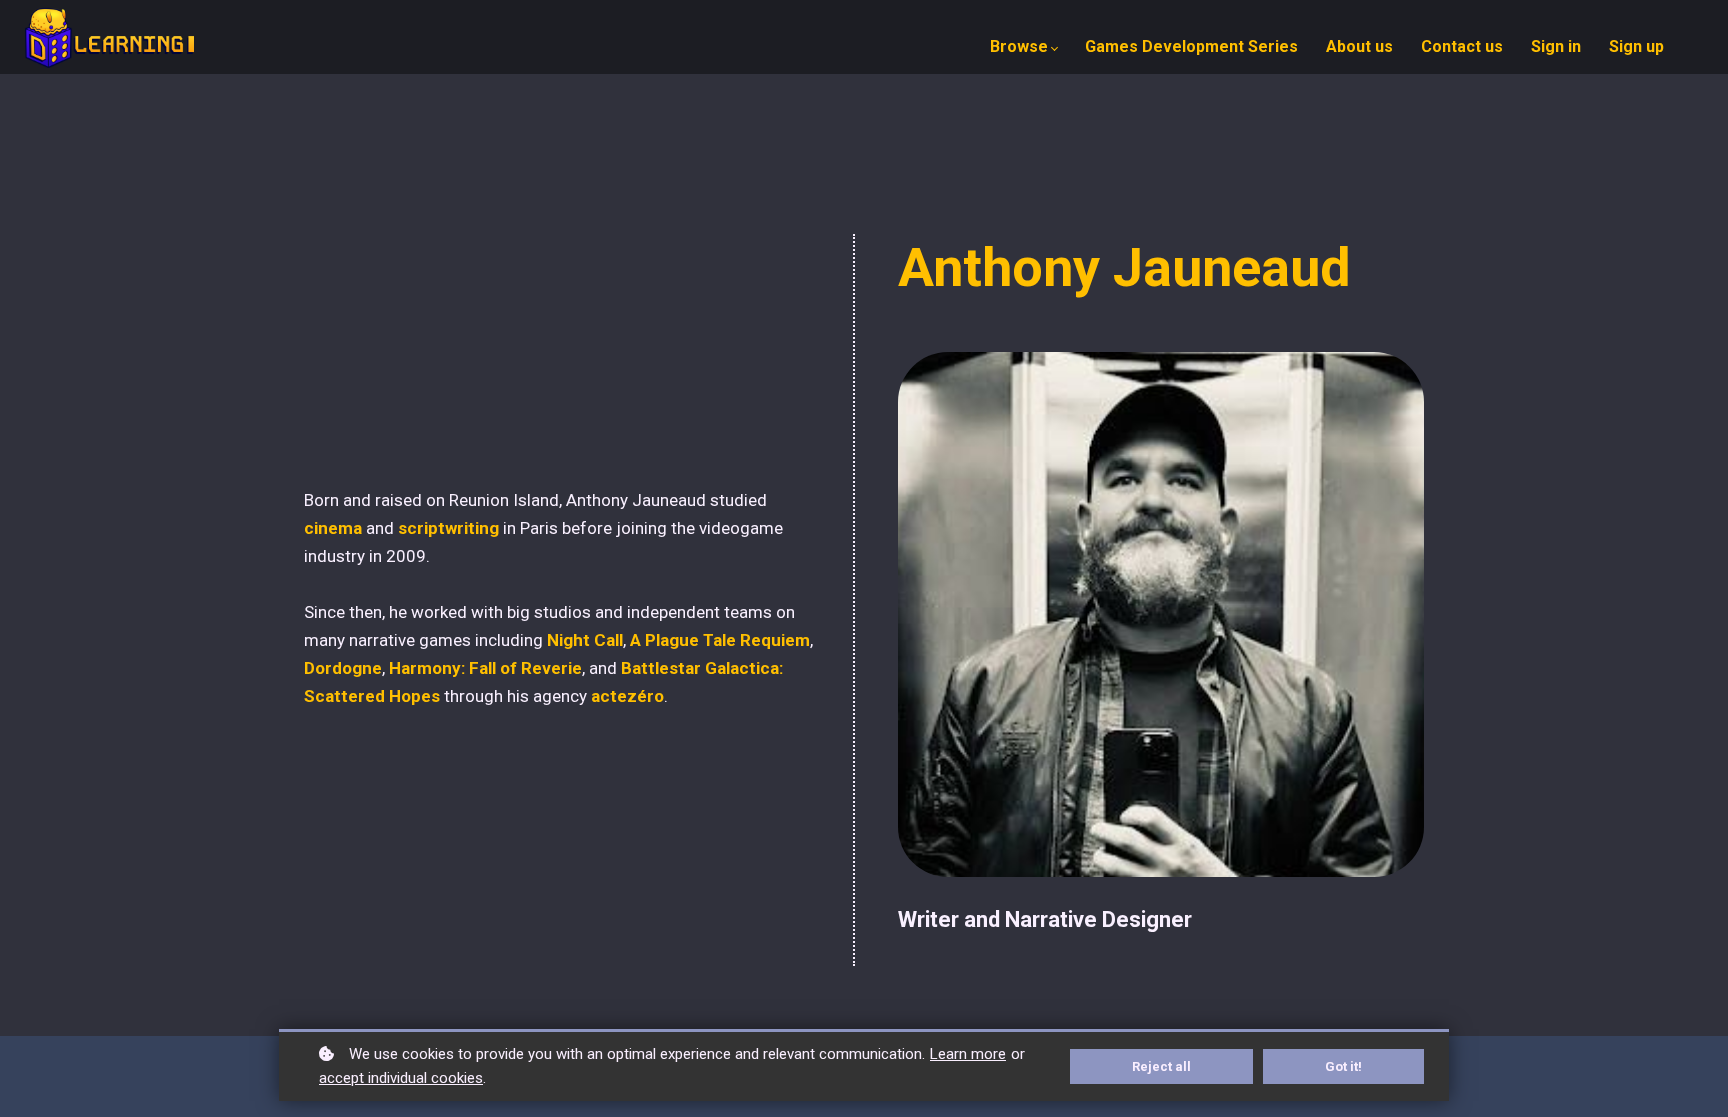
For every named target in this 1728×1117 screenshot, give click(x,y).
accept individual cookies (401, 1078)
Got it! (1343, 1066)
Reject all (1161, 1066)
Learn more (968, 1054)
